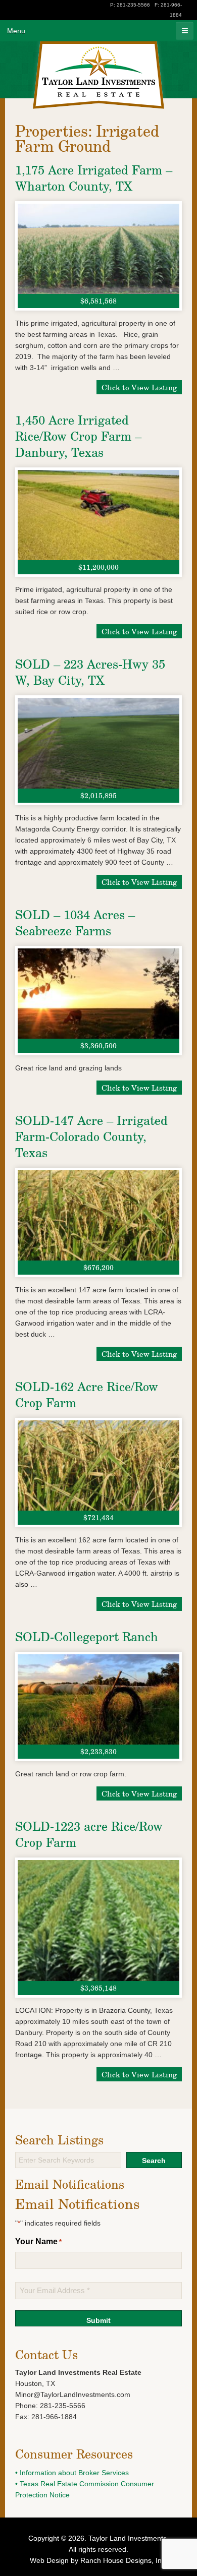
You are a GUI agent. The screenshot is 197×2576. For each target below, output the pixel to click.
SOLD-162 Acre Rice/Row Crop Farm (87, 1394)
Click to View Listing (139, 387)
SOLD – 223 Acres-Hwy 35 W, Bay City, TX (90, 672)
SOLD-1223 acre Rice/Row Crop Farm (89, 1834)
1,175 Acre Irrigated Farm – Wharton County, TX (94, 178)
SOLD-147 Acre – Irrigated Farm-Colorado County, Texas (91, 1136)
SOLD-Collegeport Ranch (87, 1636)
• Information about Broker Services (72, 2473)
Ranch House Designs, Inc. (124, 2560)
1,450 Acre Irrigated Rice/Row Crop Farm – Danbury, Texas (78, 436)
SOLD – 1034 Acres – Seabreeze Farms (75, 922)
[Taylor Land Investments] (98, 59)
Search (154, 2161)
